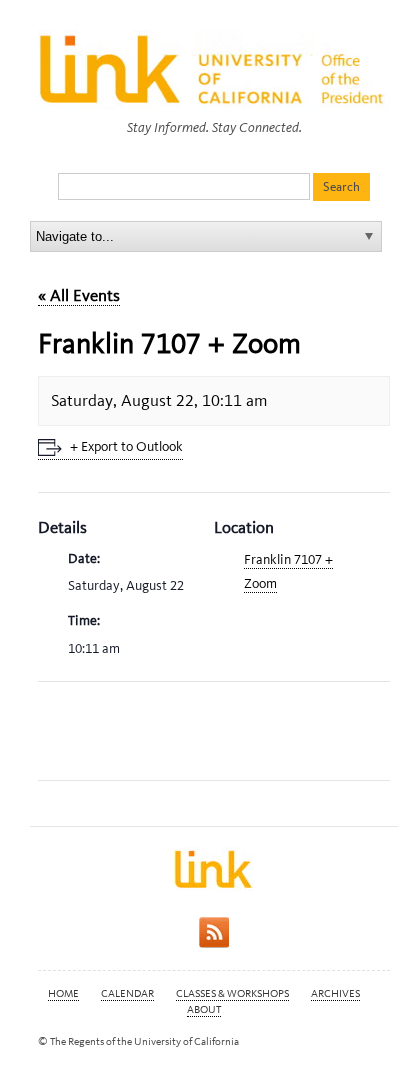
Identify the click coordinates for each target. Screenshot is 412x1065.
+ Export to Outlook (126, 446)
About (204, 1009)
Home (63, 993)
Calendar (127, 993)
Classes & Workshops (232, 993)
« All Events (79, 295)
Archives (335, 993)
